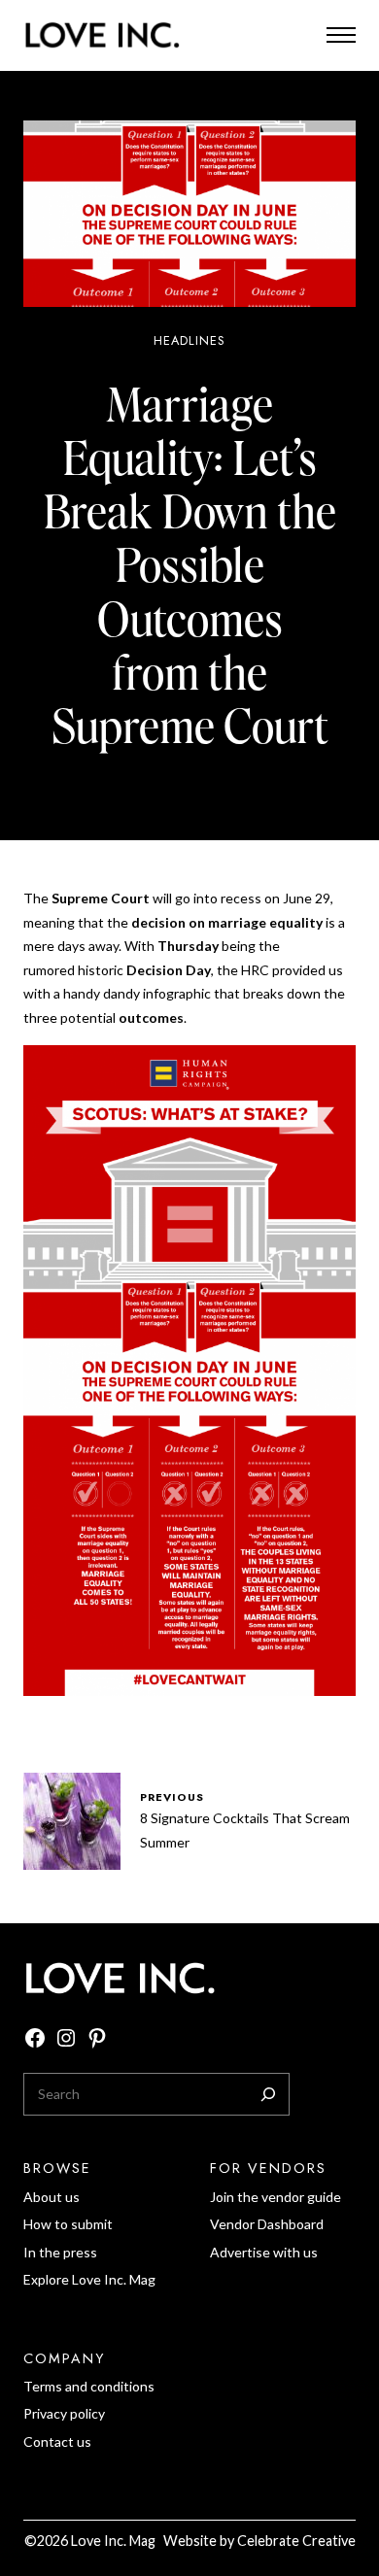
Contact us (57, 2441)
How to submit (68, 2224)
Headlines (189, 340)
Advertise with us (264, 2252)
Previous (172, 1797)
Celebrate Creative (296, 2541)
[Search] (268, 2094)
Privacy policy (64, 2413)
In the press (60, 2252)
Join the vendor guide (276, 2197)
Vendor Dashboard (267, 2224)
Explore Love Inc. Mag (89, 2279)
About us (52, 2197)
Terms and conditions (89, 2386)
